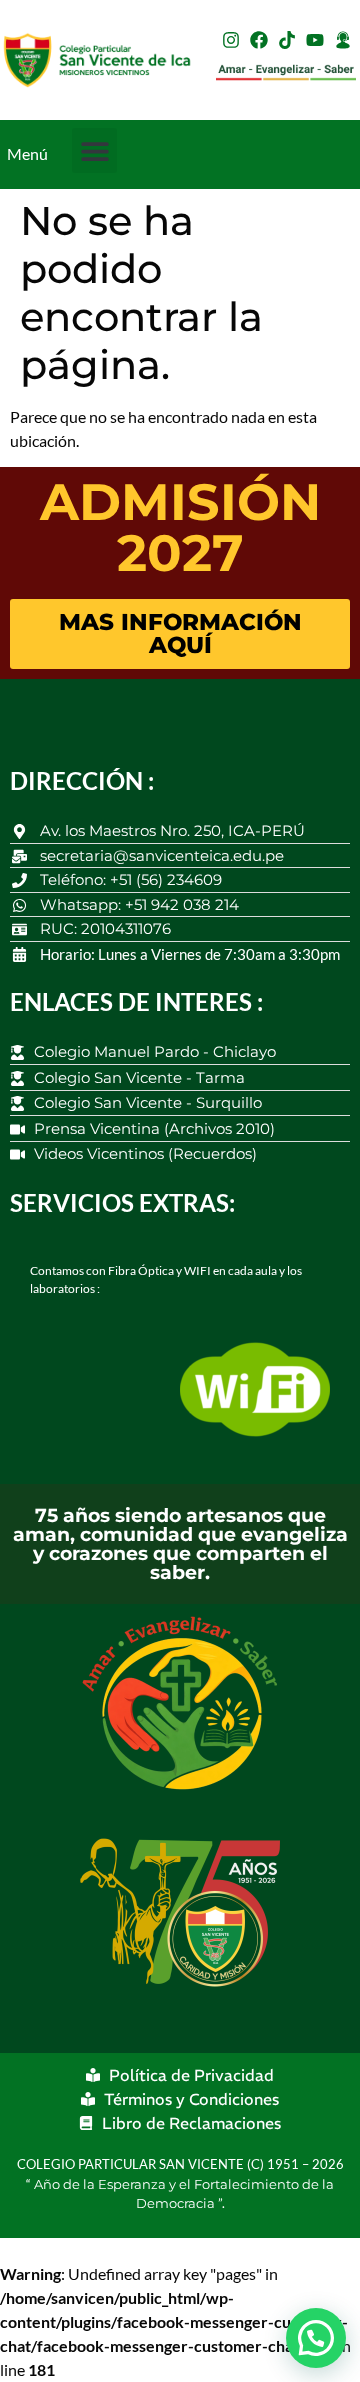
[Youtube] (315, 40)
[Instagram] (231, 40)
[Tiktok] (287, 40)
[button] (94, 150)
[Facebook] (259, 40)
